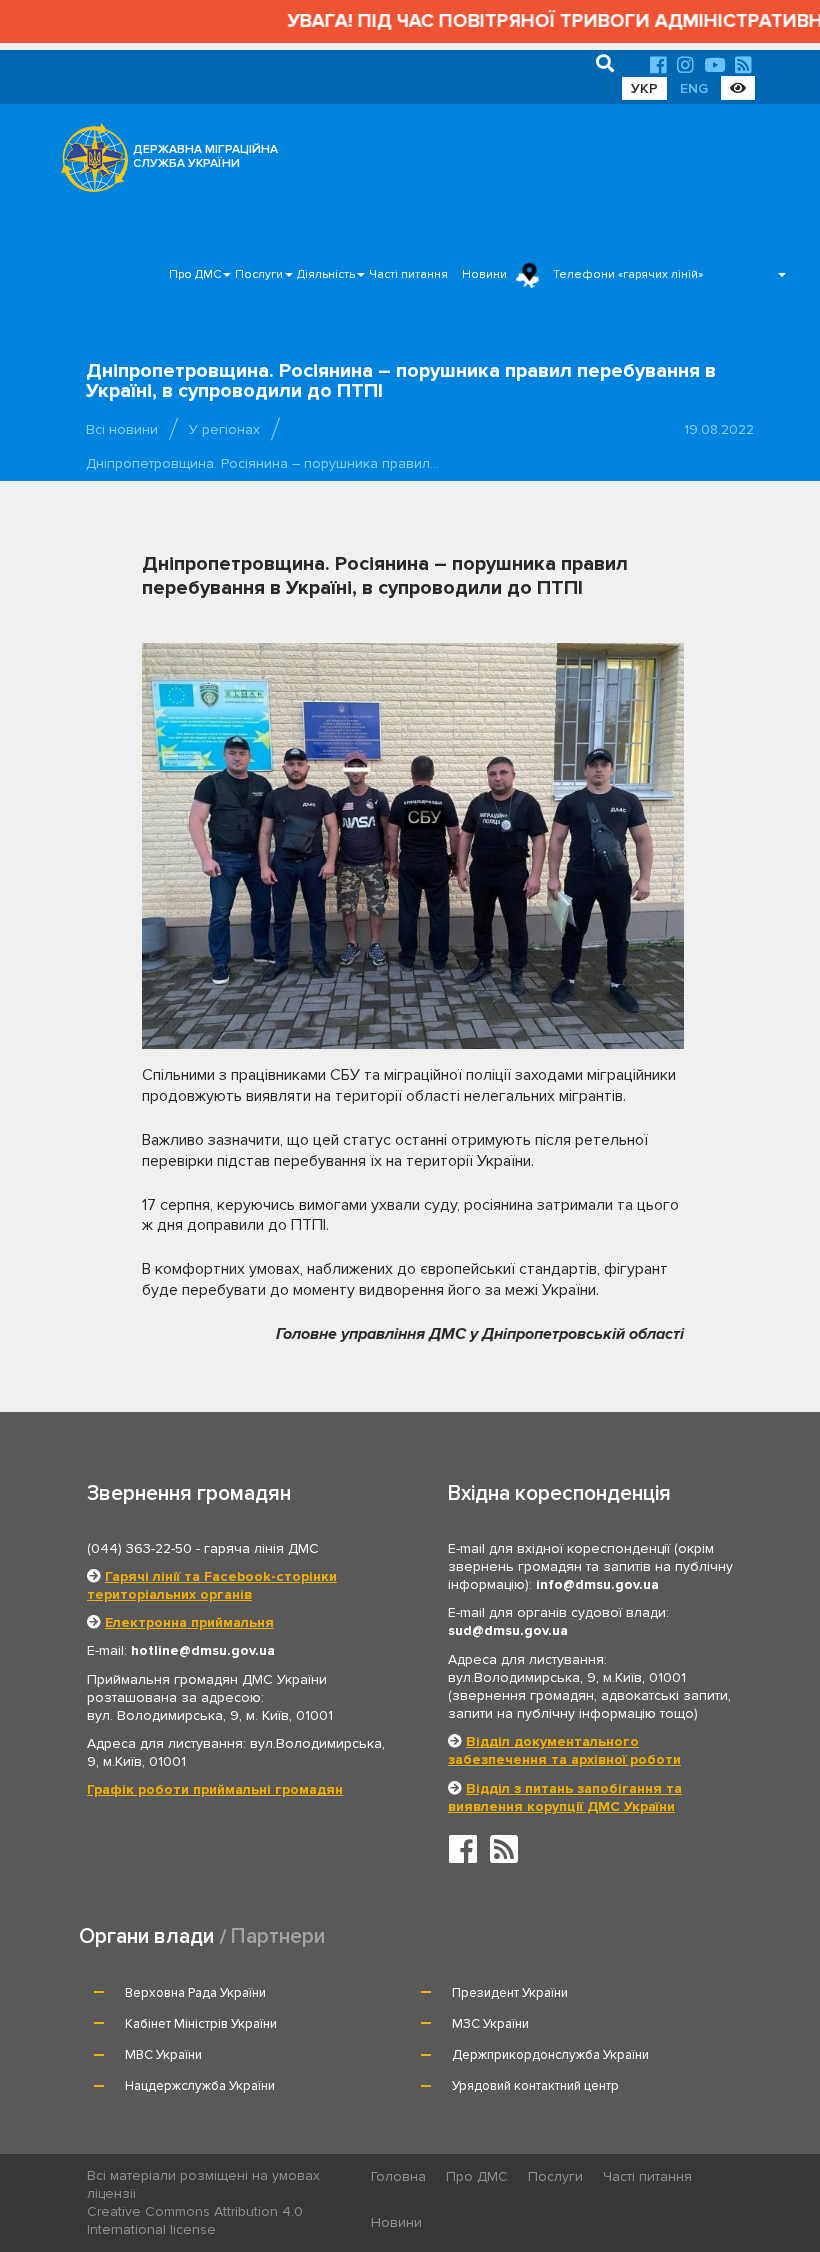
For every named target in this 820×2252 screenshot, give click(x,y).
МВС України (163, 2055)
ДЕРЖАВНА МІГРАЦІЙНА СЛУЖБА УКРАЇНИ (205, 156)
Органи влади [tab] (146, 1936)
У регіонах (224, 429)
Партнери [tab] (278, 1936)
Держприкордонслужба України (550, 2055)
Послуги (259, 274)
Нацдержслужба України (200, 2086)
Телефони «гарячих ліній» (628, 274)
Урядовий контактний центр (535, 2086)
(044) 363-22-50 (139, 1548)
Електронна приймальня (189, 1622)
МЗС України (490, 2024)
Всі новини (122, 429)
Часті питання (408, 274)
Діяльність (326, 274)
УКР (644, 88)
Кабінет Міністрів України (201, 2024)
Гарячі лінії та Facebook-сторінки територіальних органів (212, 1585)
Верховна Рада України (195, 1993)
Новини (484, 274)
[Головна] (89, 163)
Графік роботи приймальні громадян (215, 1789)
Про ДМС (195, 274)
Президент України (510, 1993)
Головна (398, 2176)
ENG (694, 88)
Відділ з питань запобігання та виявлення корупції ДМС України (565, 1797)
